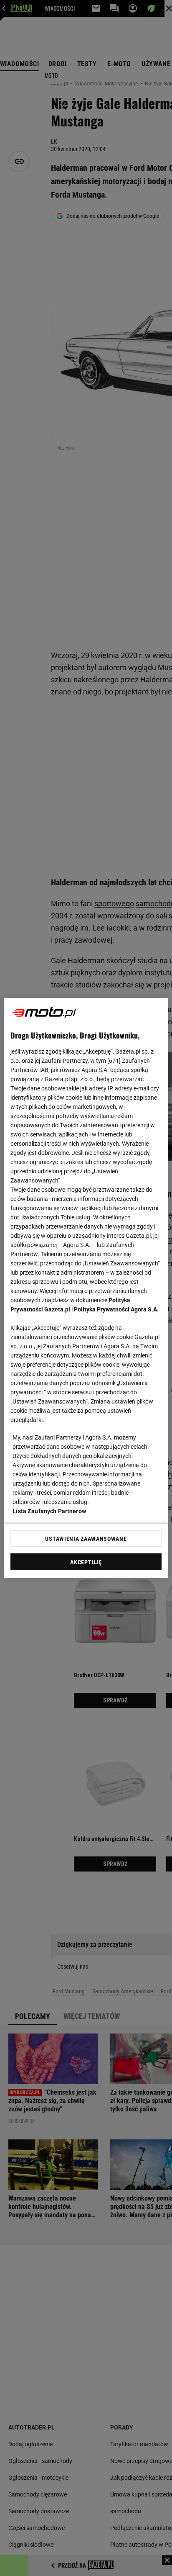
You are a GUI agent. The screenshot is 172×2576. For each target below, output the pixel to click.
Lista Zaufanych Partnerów (49, 1511)
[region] (86, 1288)
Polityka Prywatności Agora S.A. (116, 1309)
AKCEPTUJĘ (86, 1562)
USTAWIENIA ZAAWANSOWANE (86, 1539)
